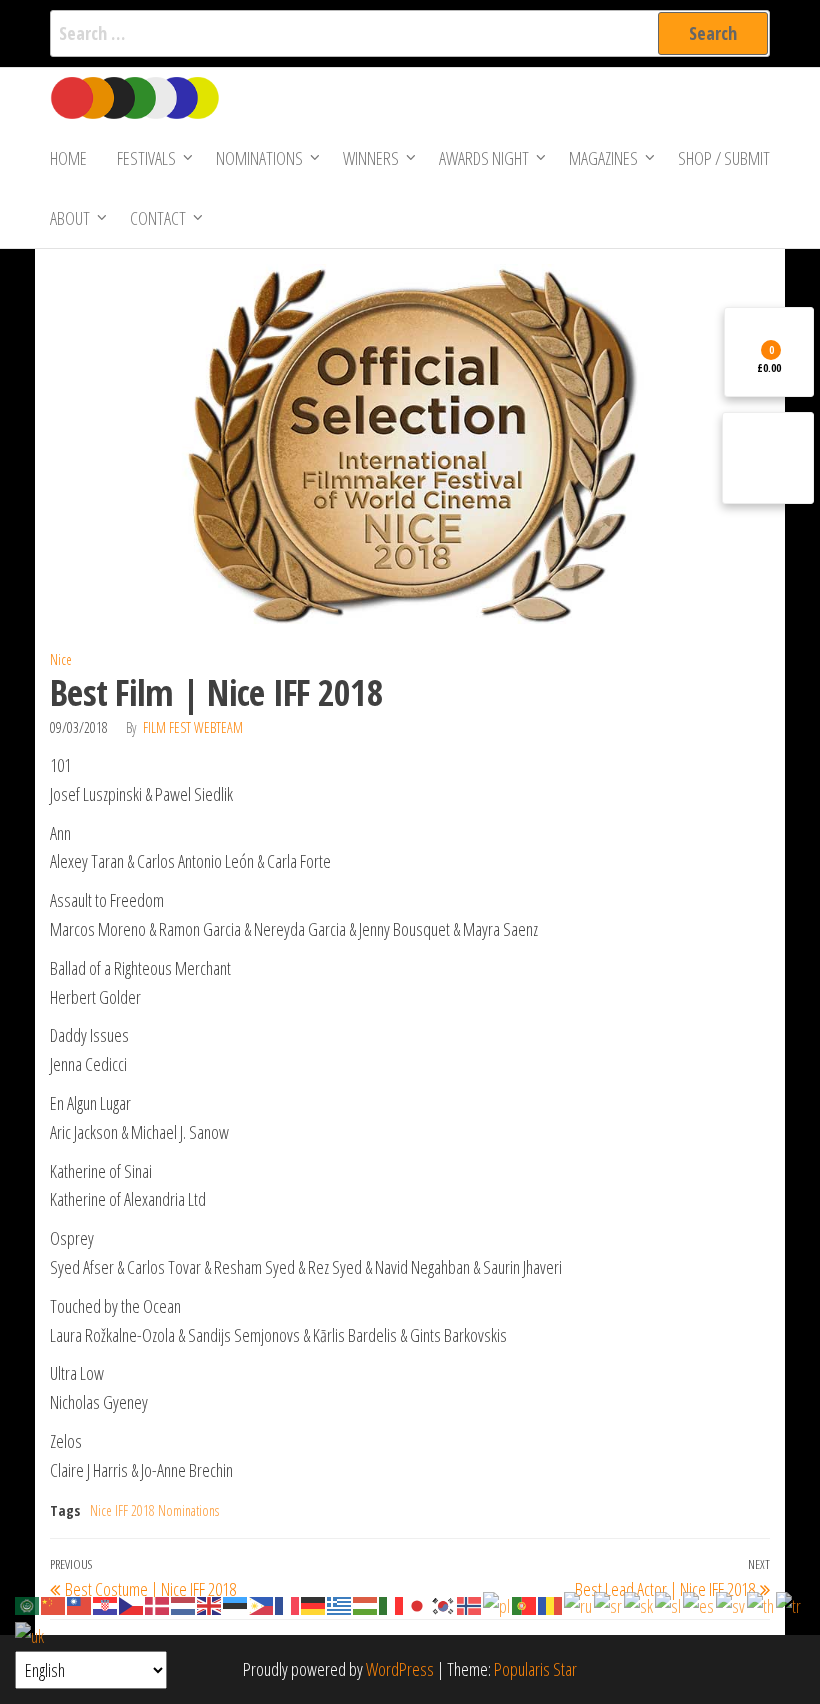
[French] (288, 1604)
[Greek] (340, 1604)
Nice (61, 659)
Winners (371, 158)
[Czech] (132, 1604)
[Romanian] (551, 1604)
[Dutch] (184, 1604)
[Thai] (761, 1604)
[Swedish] (731, 1604)
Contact (158, 218)
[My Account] (768, 458)
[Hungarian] (366, 1604)
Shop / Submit (724, 158)
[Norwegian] (470, 1604)
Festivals (146, 158)
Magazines (603, 158)
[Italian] (392, 1604)
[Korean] (444, 1604)
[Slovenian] (669, 1604)
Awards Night (484, 158)
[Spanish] (699, 1604)
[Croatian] (106, 1604)
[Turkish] (789, 1604)
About (70, 218)
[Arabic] (28, 1604)
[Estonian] (236, 1604)
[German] (314, 1604)
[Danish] (158, 1604)
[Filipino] (262, 1604)
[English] (210, 1604)
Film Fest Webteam (193, 727)
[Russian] (579, 1604)
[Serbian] (609, 1604)
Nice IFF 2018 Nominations (154, 1510)
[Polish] (497, 1604)
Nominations (259, 158)
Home (68, 158)
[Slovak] (639, 1604)
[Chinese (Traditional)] (80, 1604)
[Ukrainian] (30, 1634)
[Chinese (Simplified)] (54, 1604)
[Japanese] (418, 1604)
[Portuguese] (525, 1604)
